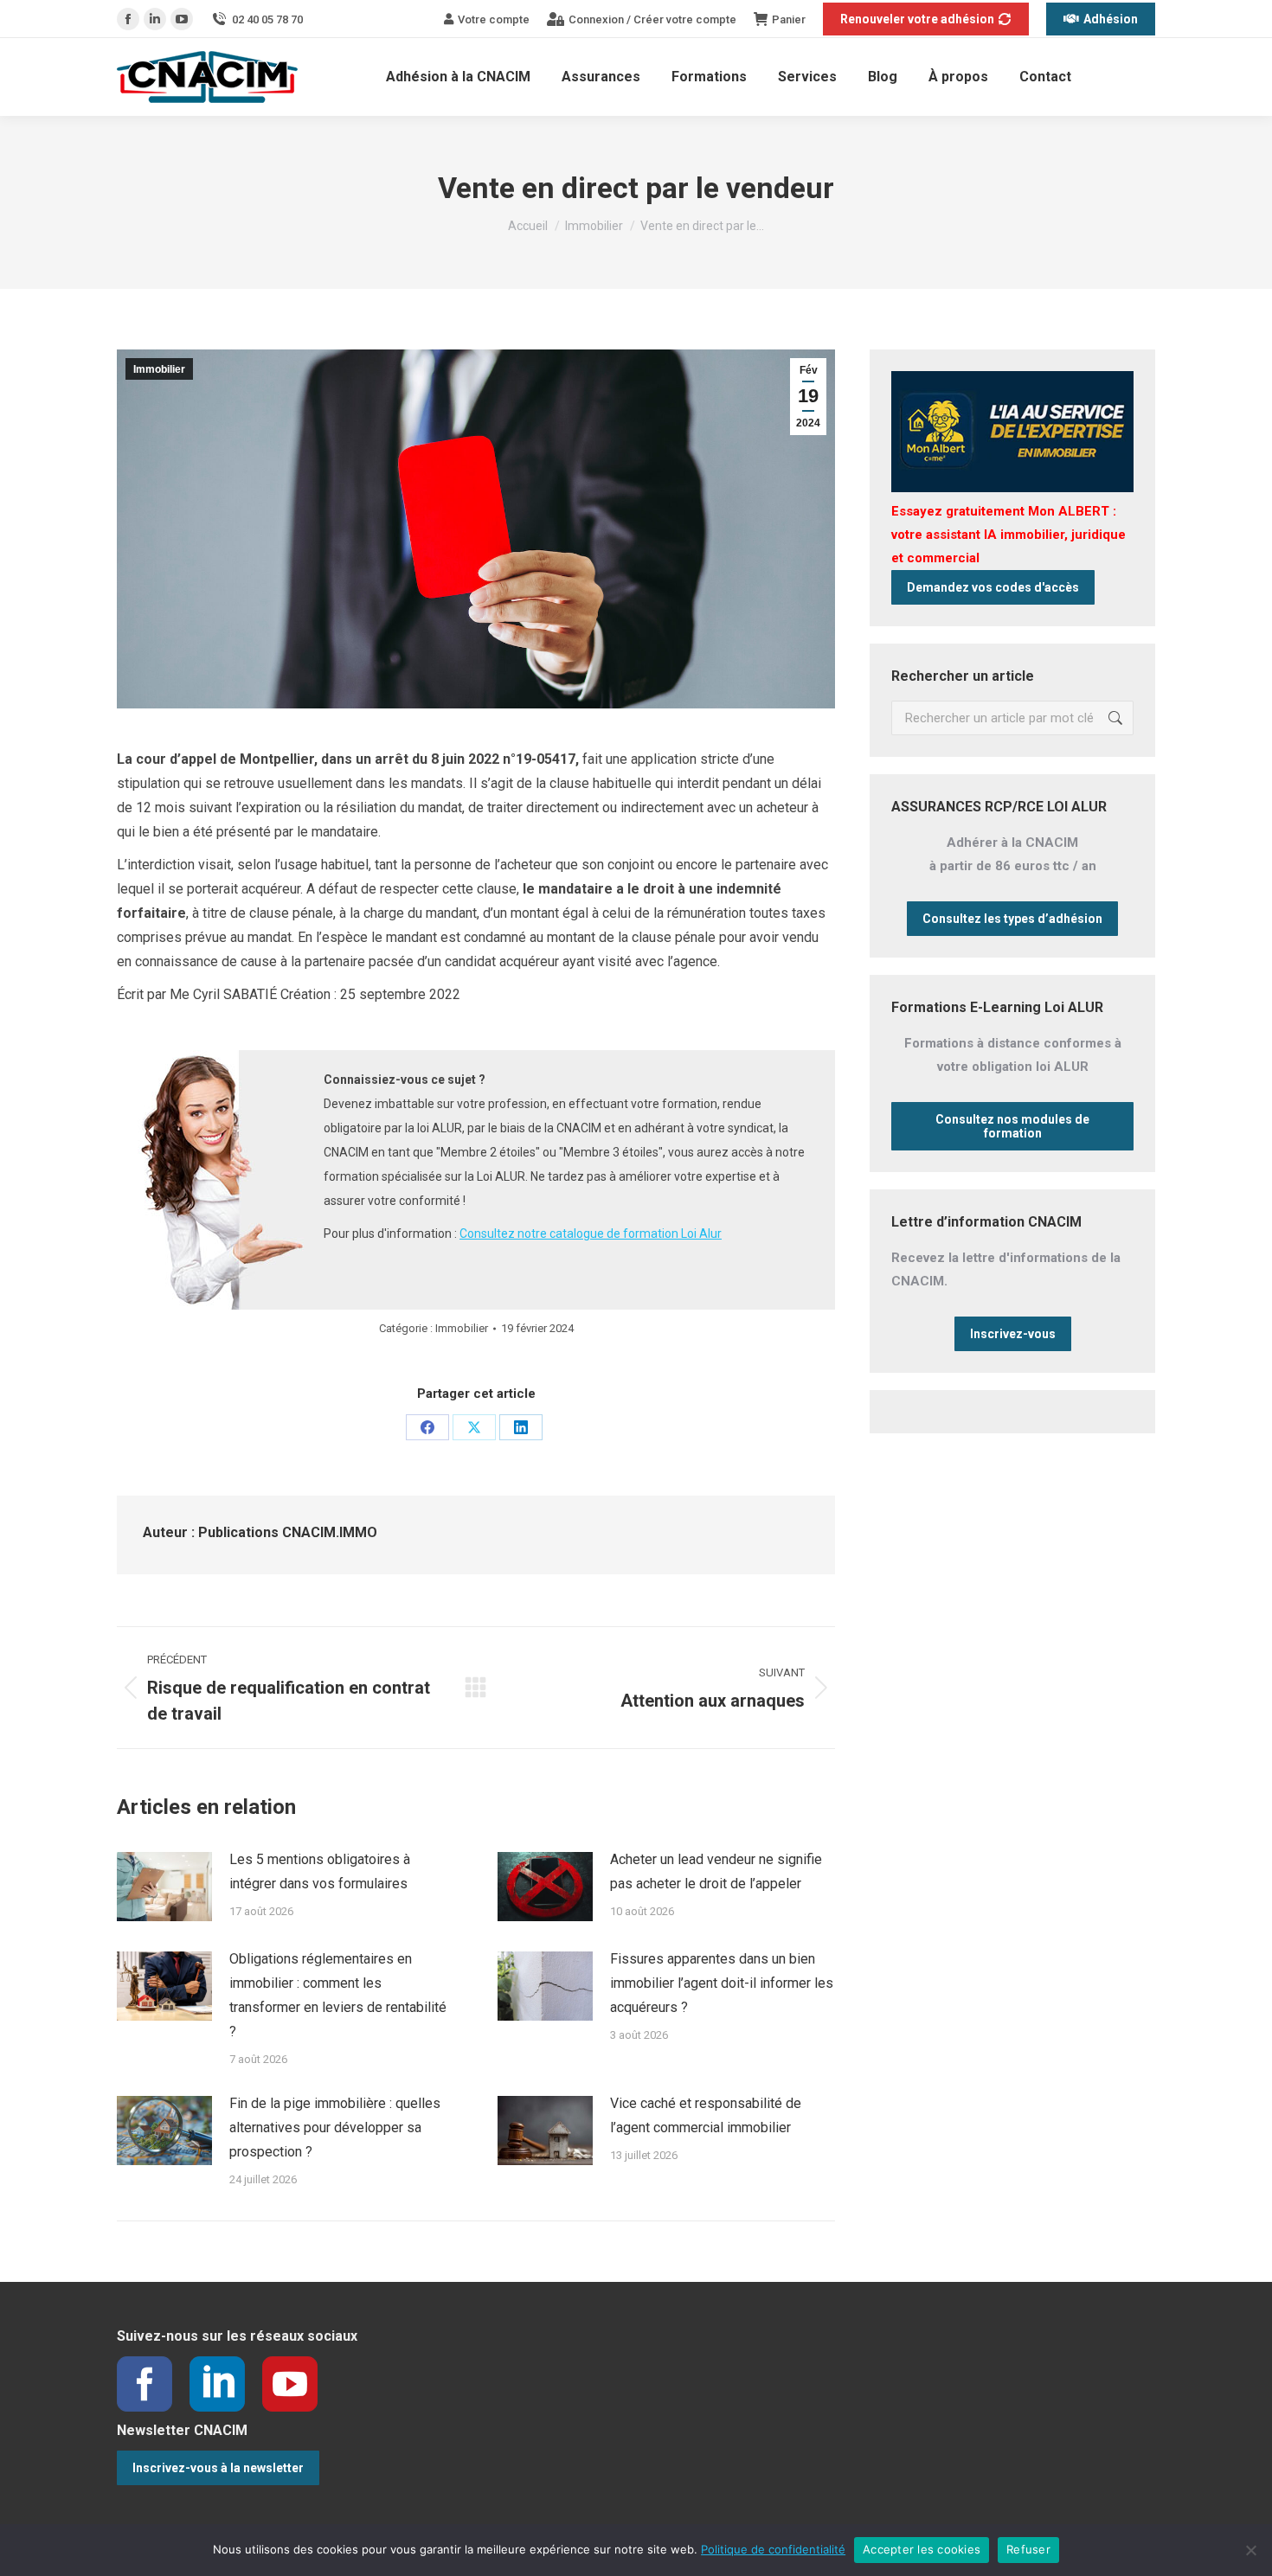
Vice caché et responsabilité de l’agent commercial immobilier (706, 2115)
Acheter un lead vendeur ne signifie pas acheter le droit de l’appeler (716, 1871)
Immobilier (159, 369)
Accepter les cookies (922, 2549)
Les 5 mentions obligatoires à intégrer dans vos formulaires (320, 1871)
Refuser (1028, 2549)
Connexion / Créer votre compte (652, 19)
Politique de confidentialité (773, 2549)
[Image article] (164, 1887)
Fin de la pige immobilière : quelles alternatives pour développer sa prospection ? (335, 2127)
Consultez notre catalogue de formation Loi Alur (591, 1234)
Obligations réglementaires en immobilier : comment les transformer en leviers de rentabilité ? (338, 1995)
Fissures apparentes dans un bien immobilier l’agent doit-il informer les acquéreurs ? (722, 1983)
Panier (789, 19)
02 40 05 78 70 (267, 19)
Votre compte (494, 19)
